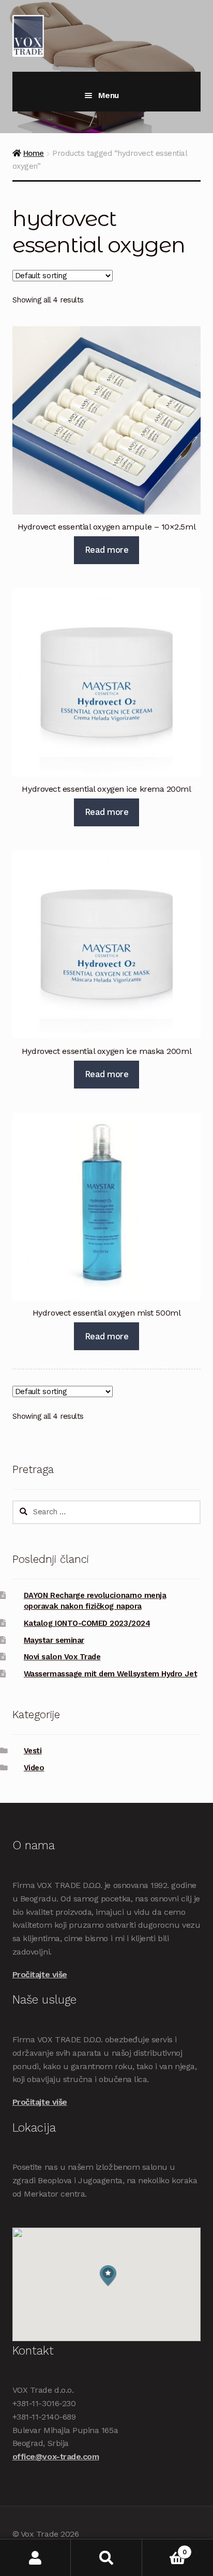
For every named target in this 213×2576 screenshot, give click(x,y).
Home (34, 153)
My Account (35, 2558)
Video (34, 1768)
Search (106, 2558)
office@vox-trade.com (56, 2457)
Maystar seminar (54, 1640)
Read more (107, 550)
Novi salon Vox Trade (62, 1657)
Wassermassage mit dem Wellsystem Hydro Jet (110, 1674)
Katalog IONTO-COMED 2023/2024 (87, 1623)
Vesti (33, 1751)
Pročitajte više (40, 1974)
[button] (108, 2276)
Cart (164, 2548)
